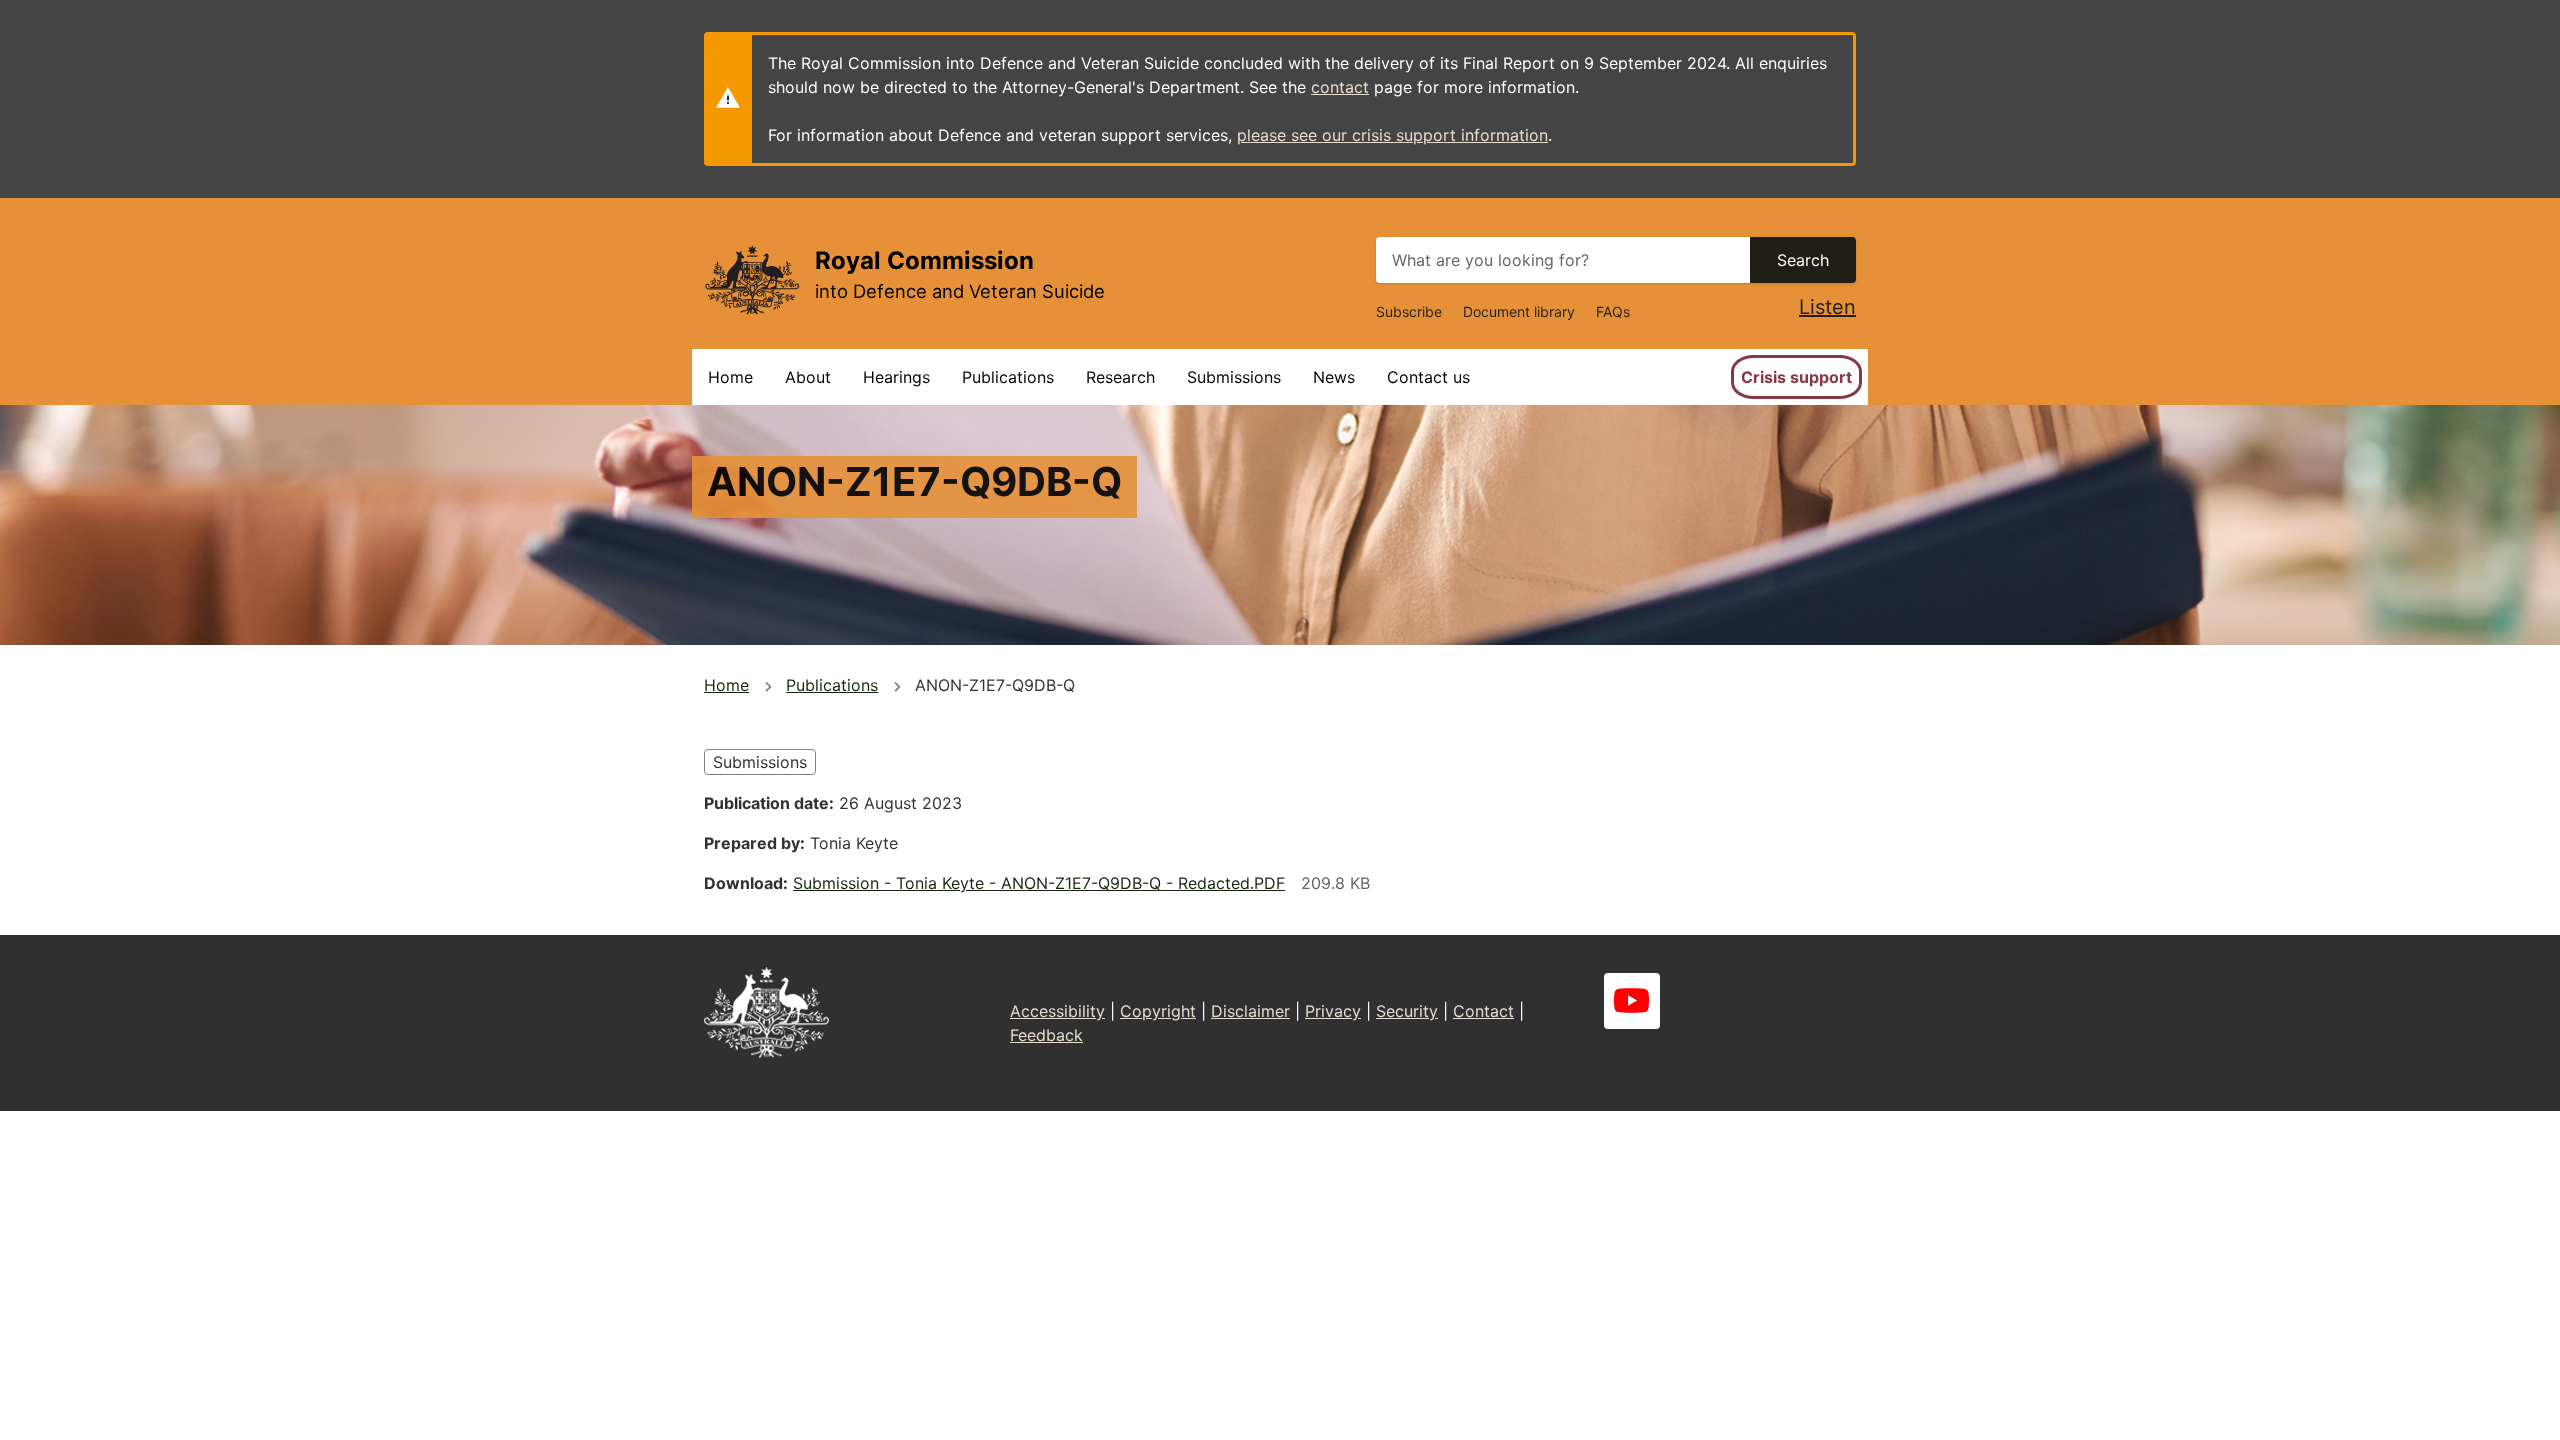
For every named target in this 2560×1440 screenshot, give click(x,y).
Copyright (1158, 1011)
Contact (1483, 1011)
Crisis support (1796, 377)
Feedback (1046, 1035)
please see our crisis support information (1392, 135)
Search (1803, 260)
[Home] (751, 279)
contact (1340, 87)
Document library (1519, 311)
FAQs (1613, 311)
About (808, 377)
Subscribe (1409, 311)
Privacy (1333, 1011)
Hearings (896, 377)
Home (730, 377)
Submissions (1234, 377)
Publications (1008, 377)
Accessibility (1057, 1011)
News (1334, 377)
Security (1407, 1011)
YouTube (1632, 1001)
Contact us (1428, 377)
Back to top (2469, 1411)
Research (1120, 377)
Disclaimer (1250, 1011)
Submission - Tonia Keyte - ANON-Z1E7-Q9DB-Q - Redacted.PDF (1039, 883)
